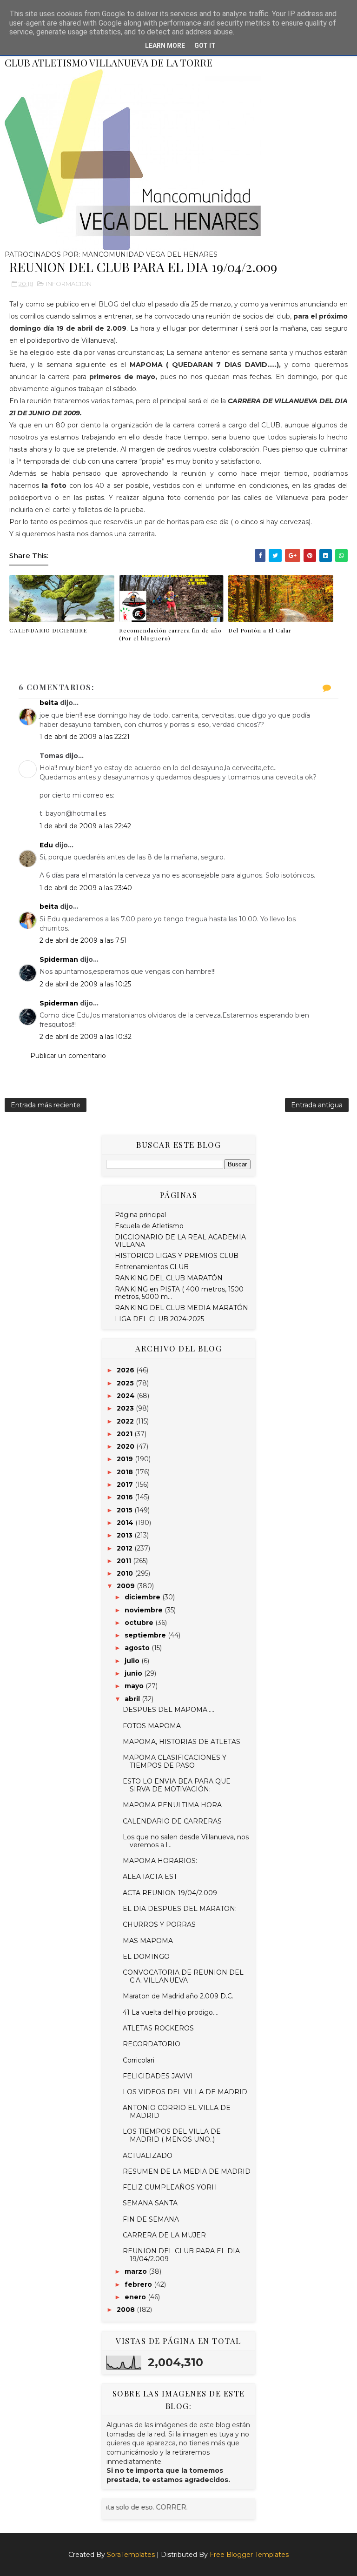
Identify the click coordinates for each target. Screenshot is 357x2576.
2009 (127, 1586)
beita (49, 703)
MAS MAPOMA (148, 1941)
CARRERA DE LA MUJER (164, 2235)
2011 (125, 1561)
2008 (127, 2310)
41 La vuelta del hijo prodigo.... (171, 2012)
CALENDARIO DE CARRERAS (172, 1821)
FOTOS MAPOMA (152, 1726)
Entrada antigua (317, 1105)
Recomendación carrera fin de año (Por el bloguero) (170, 634)
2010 (126, 1573)
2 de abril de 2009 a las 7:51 (83, 940)
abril (133, 1699)
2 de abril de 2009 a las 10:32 (86, 1037)
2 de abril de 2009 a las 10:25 (85, 984)
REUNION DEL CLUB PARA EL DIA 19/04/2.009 (181, 2255)
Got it (205, 46)
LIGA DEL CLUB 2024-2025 (159, 1319)
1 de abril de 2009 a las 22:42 (85, 826)
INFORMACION (69, 284)
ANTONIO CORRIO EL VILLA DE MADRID (177, 2112)
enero (136, 2297)
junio (134, 1673)
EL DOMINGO (146, 1957)
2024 (127, 1396)
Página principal (140, 1215)
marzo (137, 2271)
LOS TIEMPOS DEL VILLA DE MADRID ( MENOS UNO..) (172, 2135)
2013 (126, 1535)
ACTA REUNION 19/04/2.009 (170, 1893)
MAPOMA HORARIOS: (160, 1861)
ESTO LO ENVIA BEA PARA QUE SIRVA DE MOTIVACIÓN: (177, 1785)
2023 (126, 1408)
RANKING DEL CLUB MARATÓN (169, 1278)
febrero (139, 2284)
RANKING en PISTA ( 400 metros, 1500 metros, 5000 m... (179, 1293)
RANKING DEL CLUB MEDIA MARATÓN (182, 1308)
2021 (126, 1434)
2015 (126, 1510)
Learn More (165, 46)
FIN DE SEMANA (151, 2219)
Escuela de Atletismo (149, 1226)
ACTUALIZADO (148, 2156)
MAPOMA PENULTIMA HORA (172, 1805)
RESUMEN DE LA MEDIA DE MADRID (187, 2171)
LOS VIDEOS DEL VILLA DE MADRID (185, 2092)
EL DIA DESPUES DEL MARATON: (180, 1909)
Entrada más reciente (46, 1105)
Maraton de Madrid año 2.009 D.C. (178, 1996)
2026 (126, 1370)
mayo (135, 1686)
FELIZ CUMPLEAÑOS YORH (170, 2187)
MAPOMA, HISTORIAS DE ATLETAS (182, 1742)
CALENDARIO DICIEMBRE (48, 630)
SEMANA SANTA (150, 2203)
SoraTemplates (131, 2555)
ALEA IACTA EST (150, 1877)
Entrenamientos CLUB (152, 1267)
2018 (126, 1472)
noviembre (145, 1610)
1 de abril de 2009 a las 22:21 (85, 737)
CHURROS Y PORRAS (159, 1924)
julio (133, 1661)
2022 (126, 1421)
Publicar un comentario (68, 1056)
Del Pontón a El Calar (260, 630)
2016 (126, 1497)
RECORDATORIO (152, 2044)
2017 (126, 1484)
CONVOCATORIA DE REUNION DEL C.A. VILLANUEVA (183, 1976)
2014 (126, 1523)
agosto (138, 1648)
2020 (126, 1446)
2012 (126, 1548)
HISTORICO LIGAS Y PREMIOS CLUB (177, 1256)
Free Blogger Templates (249, 2555)
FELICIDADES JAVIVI (158, 2076)
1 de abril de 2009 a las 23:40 (86, 888)
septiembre (146, 1635)
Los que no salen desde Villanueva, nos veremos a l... (186, 1841)
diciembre (143, 1597)
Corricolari (139, 2060)
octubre (140, 1623)
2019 (126, 1459)
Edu (46, 845)
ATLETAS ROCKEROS (158, 2028)
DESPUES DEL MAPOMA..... (169, 1710)
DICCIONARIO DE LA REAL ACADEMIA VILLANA (180, 1241)
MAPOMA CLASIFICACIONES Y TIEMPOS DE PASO (175, 1761)
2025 (126, 1383)
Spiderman (59, 959)
